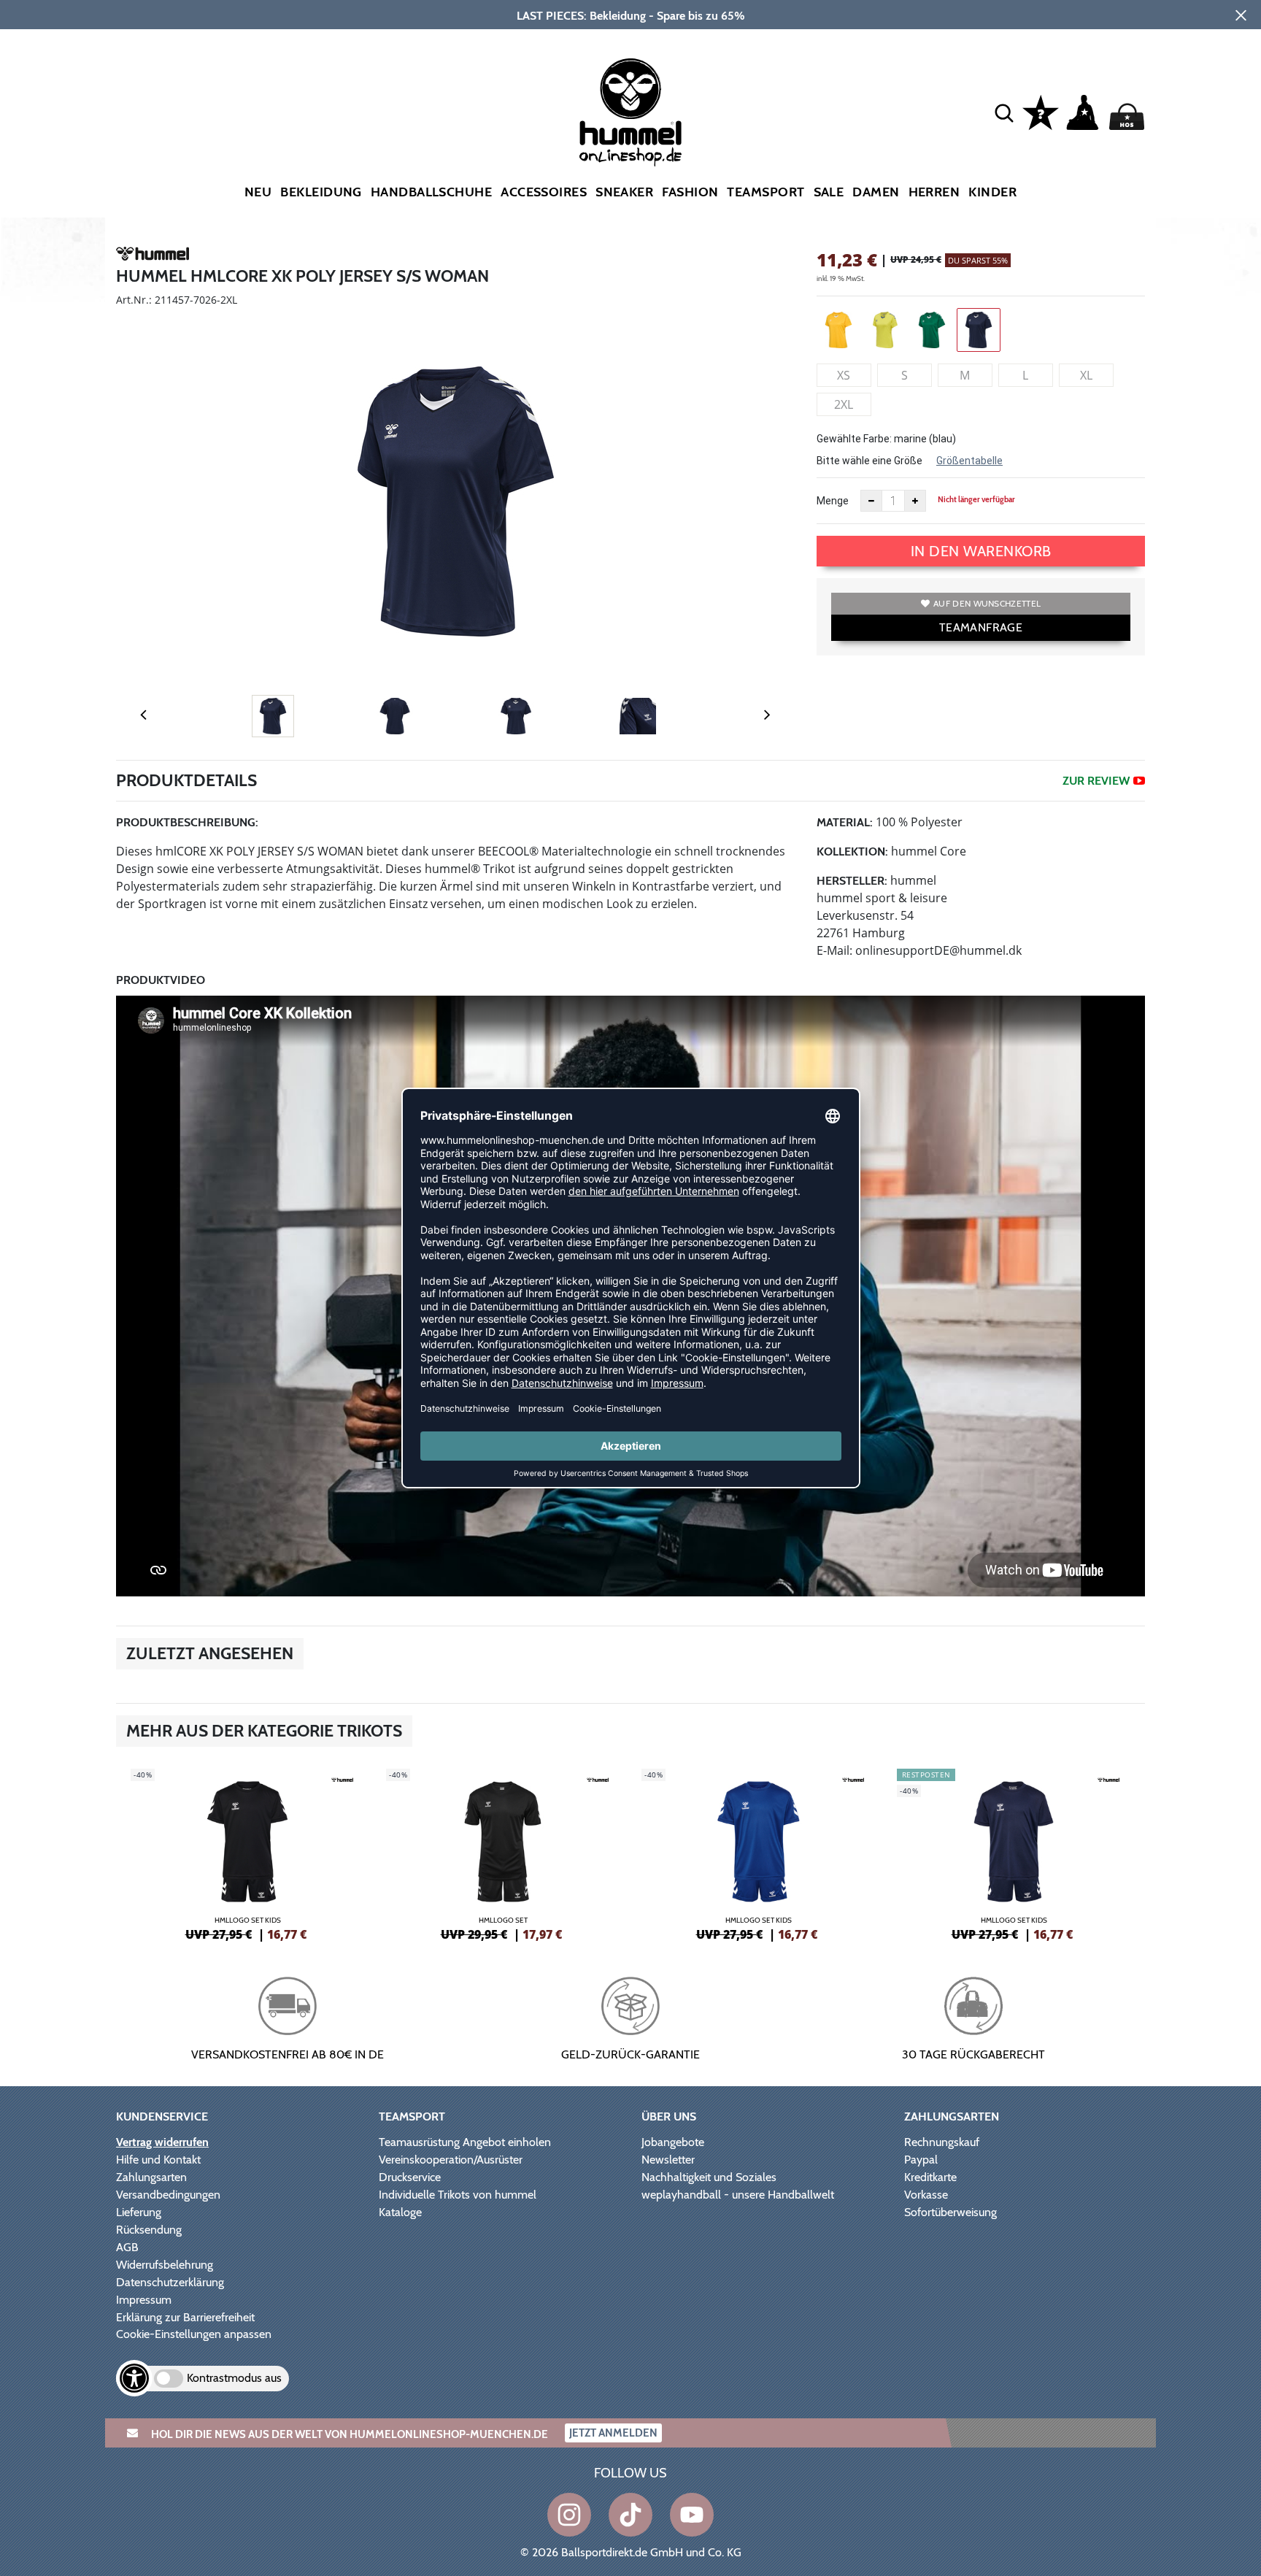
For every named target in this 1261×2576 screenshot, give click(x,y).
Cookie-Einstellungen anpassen (194, 2334)
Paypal (921, 2160)
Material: (845, 822)
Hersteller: (852, 881)
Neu (258, 192)
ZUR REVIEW (1096, 781)
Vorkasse (926, 2195)
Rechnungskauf (942, 2142)
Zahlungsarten (151, 2177)
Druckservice (410, 2177)
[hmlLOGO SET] (503, 1853)
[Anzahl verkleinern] (871, 501)
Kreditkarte (930, 2177)
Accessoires (544, 192)
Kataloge (400, 2212)
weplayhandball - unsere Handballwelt (738, 2195)
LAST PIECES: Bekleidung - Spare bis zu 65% (631, 16)
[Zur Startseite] (630, 112)
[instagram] (569, 2515)
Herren (934, 192)
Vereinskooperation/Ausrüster (451, 2160)
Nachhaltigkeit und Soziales (709, 2177)
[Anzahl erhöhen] (915, 501)
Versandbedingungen (168, 2195)
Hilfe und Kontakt (158, 2160)
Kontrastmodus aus (234, 2378)
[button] (1004, 112)
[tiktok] (630, 2515)
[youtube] (692, 2515)
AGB (127, 2247)
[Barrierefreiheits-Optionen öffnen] (134, 2378)
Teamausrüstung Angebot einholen (465, 2142)
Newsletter (668, 2160)
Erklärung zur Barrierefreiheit (185, 2317)
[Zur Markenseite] (153, 256)
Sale (829, 192)
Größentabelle (969, 461)
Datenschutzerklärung (170, 2282)
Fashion (690, 192)
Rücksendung (149, 2230)
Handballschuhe (431, 192)
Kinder (992, 192)
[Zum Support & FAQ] (1041, 111)
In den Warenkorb (981, 551)
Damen (876, 192)
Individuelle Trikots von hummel (458, 2195)
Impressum (144, 2300)
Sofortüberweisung (950, 2212)
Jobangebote (673, 2142)
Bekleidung (321, 192)
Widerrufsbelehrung (165, 2265)
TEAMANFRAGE (981, 627)
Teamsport (766, 192)
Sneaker (624, 192)
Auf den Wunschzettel (987, 603)
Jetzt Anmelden (613, 2433)
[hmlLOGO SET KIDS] (247, 1853)
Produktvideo (161, 980)
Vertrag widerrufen (162, 2142)
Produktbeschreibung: (187, 822)
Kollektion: (852, 851)
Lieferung (139, 2212)
